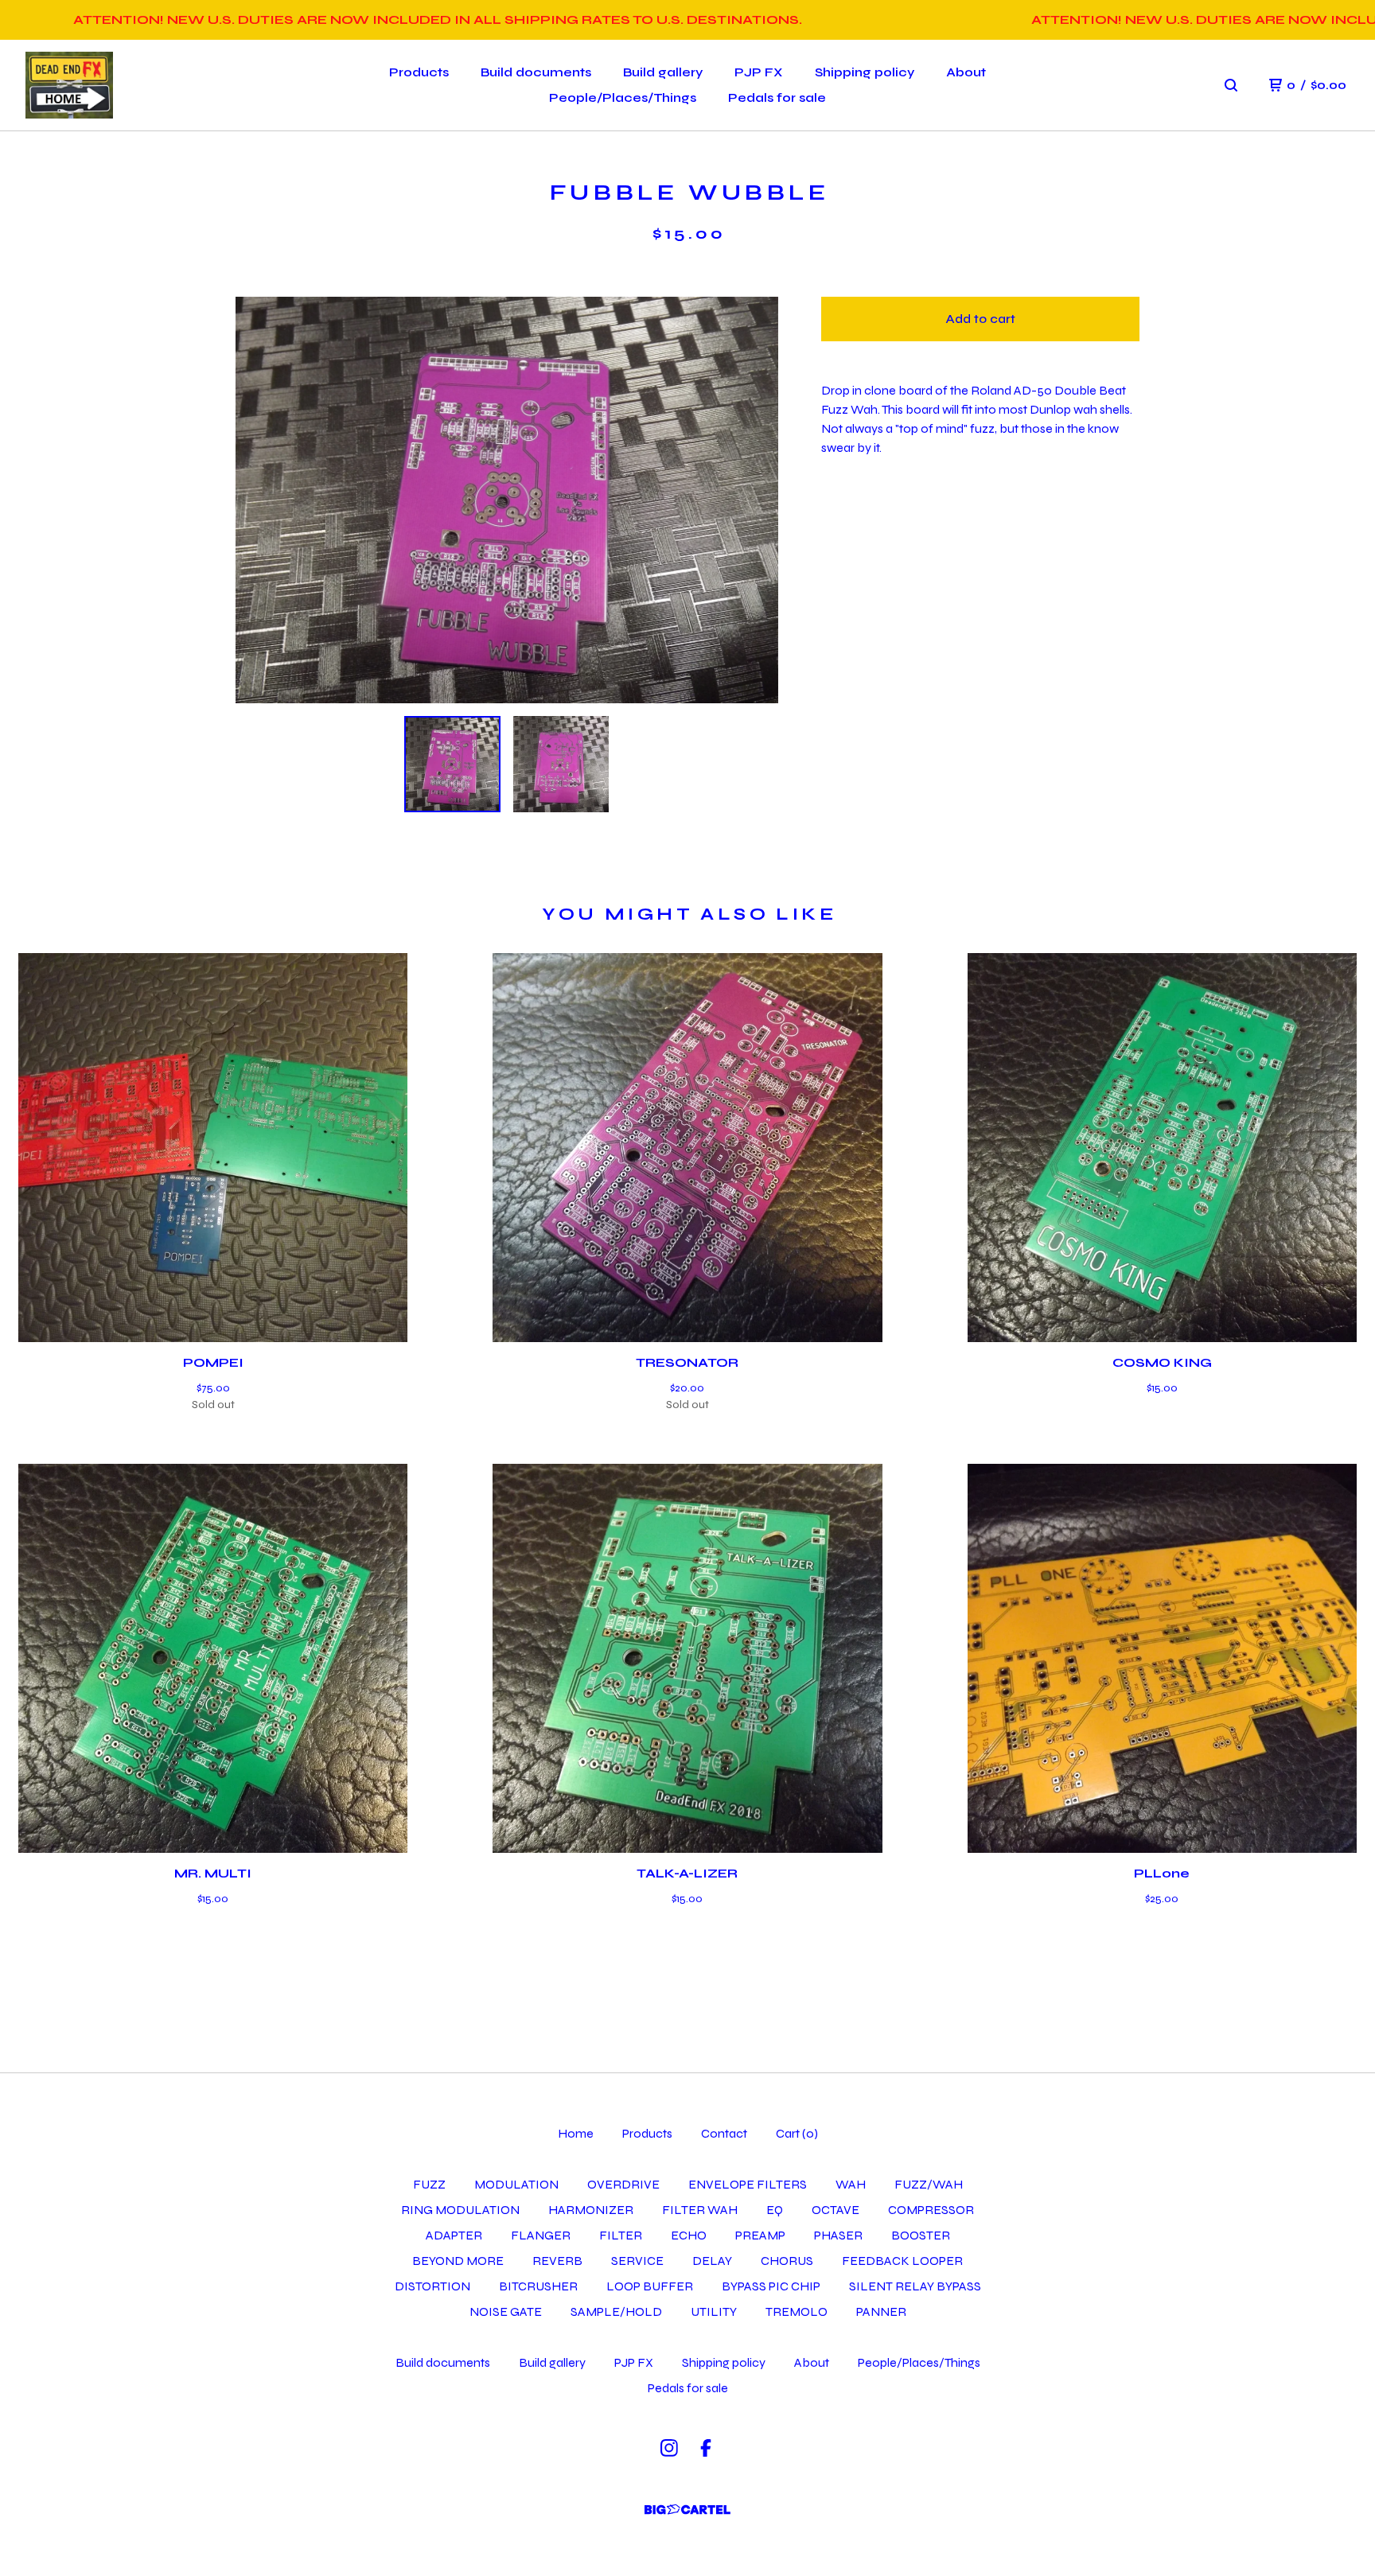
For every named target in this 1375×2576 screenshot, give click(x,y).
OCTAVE (836, 2210)
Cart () (797, 2133)
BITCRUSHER (538, 2286)
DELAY (712, 2261)
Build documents (536, 72)
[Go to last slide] (258, 500)
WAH (851, 2184)
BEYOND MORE (458, 2261)
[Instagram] (669, 2448)
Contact (724, 2133)
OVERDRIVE (623, 2184)
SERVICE (637, 2261)
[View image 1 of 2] (452, 764)
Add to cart (980, 319)
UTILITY (714, 2311)
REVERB (557, 2261)
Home (576, 2133)
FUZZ (429, 2184)
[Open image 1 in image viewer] (507, 500)
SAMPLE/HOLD (616, 2311)
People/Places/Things (623, 97)
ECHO (689, 2235)
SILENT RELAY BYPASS (915, 2286)
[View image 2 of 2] (561, 764)
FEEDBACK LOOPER (902, 2261)
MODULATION (516, 2184)
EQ (775, 2210)
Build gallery (663, 72)
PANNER (881, 2311)
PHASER (838, 2235)
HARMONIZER (591, 2210)
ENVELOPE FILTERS (748, 2184)
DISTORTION (432, 2286)
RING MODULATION (460, 2210)
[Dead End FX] (69, 86)
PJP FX (759, 72)
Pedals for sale (777, 97)
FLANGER (541, 2235)
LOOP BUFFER (650, 2286)
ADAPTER (454, 2235)
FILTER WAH (700, 2210)
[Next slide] (756, 500)
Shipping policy (865, 72)
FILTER (621, 2235)
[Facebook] (706, 2448)
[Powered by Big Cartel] (687, 2510)
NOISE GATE (506, 2311)
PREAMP (760, 2235)
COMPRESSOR (931, 2210)
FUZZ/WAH (929, 2184)
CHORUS (787, 2261)
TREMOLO (797, 2311)
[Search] (1231, 85)
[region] (687, 20)
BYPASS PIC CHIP (771, 2286)
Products (419, 72)
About (966, 72)
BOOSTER (921, 2235)
